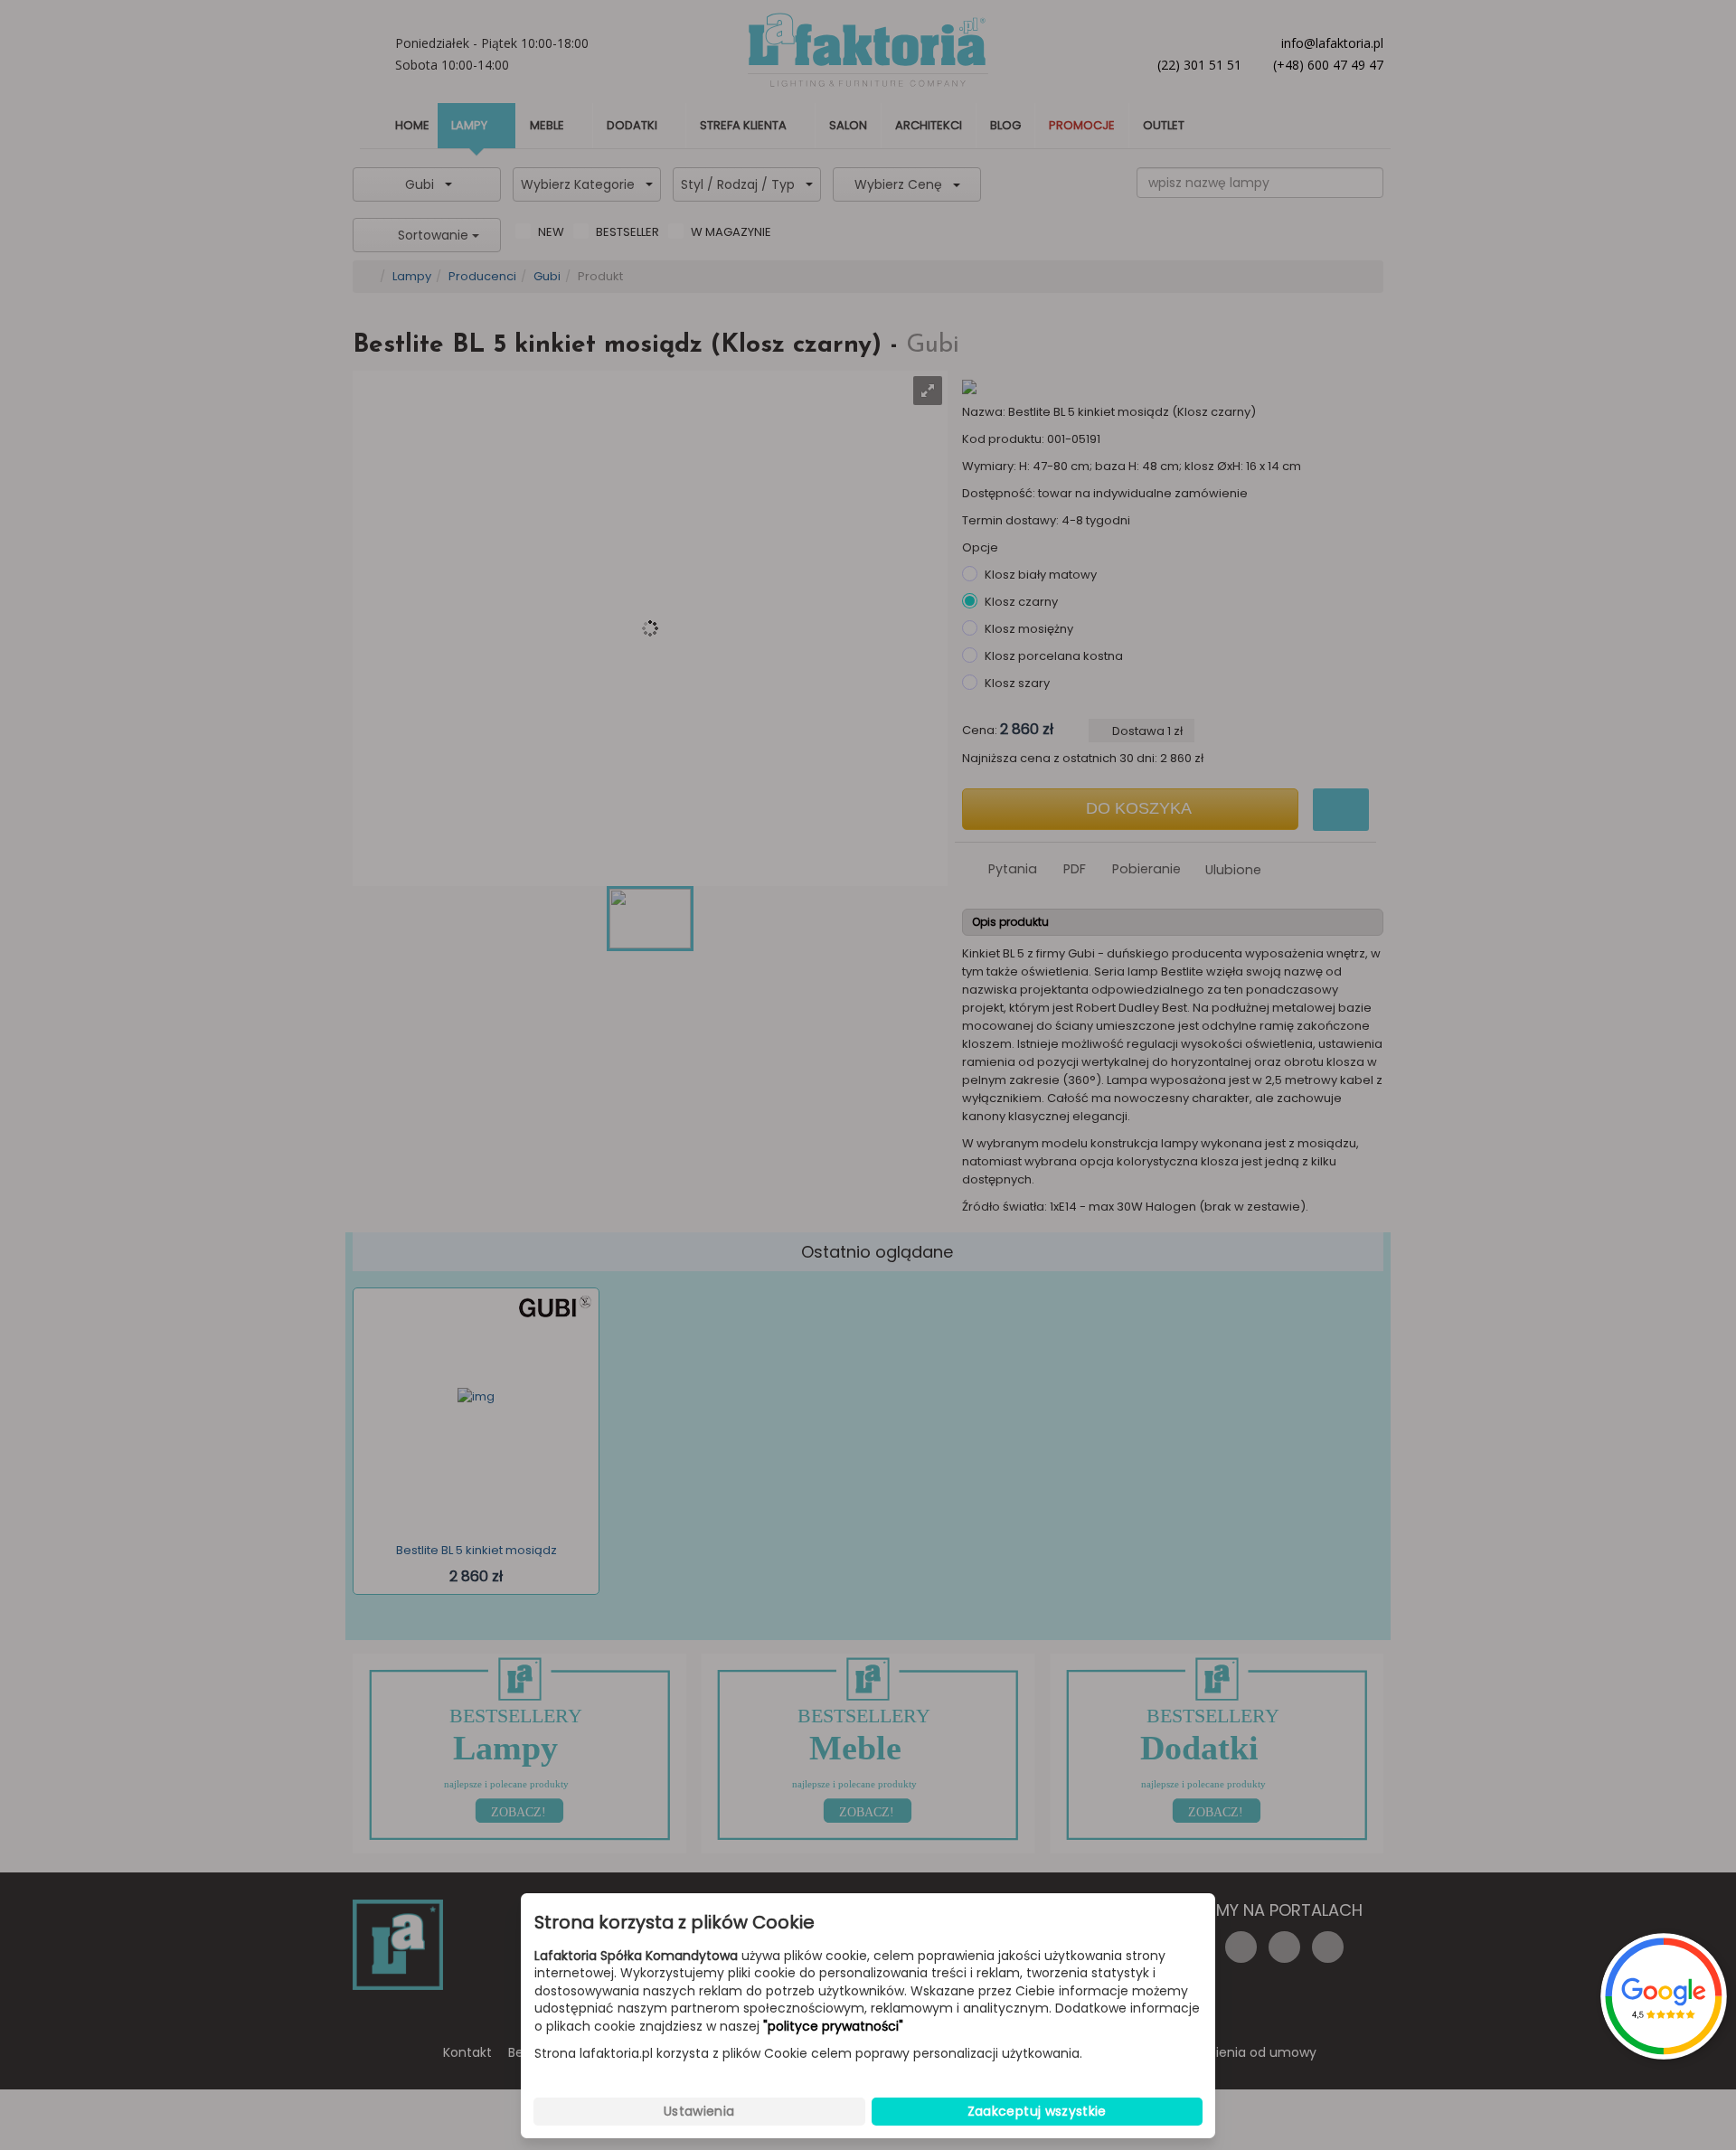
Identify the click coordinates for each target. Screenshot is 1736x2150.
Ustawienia (699, 2111)
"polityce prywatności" (833, 2027)
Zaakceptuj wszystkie (1037, 2111)
